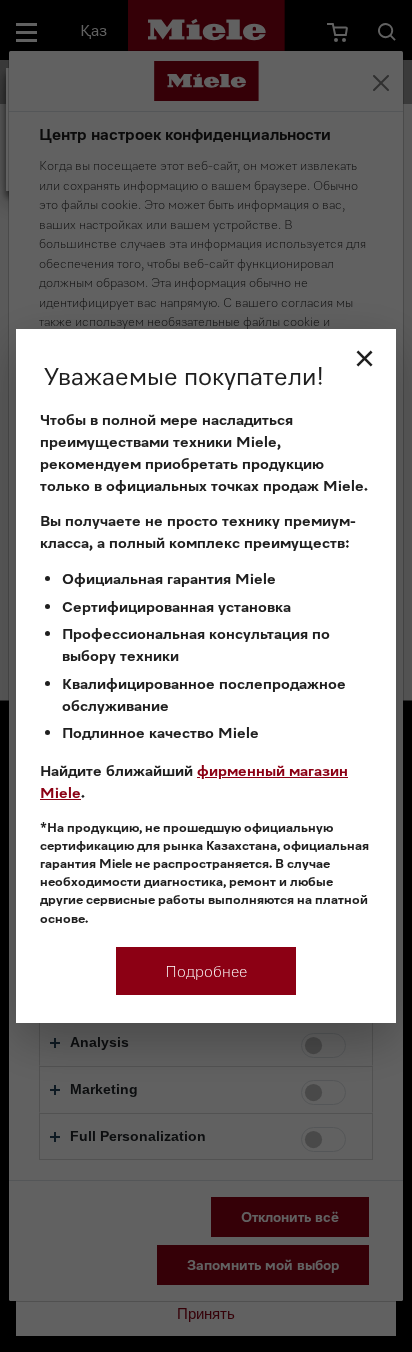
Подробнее (206, 971)
